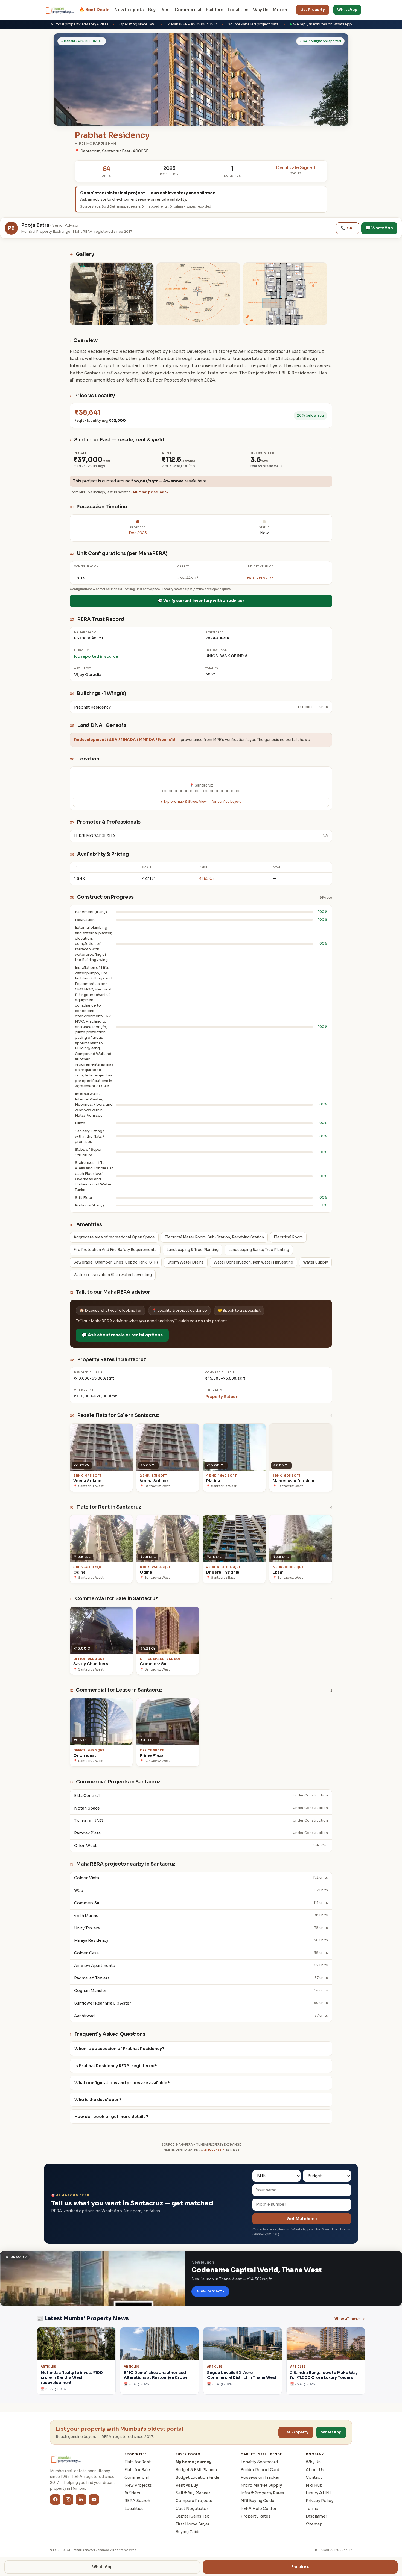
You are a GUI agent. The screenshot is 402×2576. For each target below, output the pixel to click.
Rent (165, 10)
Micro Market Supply (261, 2485)
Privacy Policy (320, 2501)
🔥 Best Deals (94, 10)
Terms (312, 2509)
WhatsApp (347, 10)
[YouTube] (94, 2500)
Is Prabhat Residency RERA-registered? (116, 2066)
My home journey (193, 2462)
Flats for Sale (137, 2470)
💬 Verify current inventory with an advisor (201, 601)
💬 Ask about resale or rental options (122, 1335)
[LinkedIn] (81, 2500)
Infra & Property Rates (262, 2493)
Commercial (188, 10)
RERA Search (137, 2501)
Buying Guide (188, 2532)
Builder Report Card (260, 2470)
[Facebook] (55, 2500)
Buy (152, 10)
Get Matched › (302, 2219)
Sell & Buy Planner (193, 2493)
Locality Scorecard (259, 2462)
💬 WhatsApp (379, 228)
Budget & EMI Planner (196, 2470)
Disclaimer (316, 2516)
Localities (238, 10)
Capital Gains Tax (192, 2516)
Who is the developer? (98, 2100)
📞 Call (348, 228)
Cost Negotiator (192, 2509)
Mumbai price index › (152, 492)
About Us (315, 2470)
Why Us (261, 10)
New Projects (129, 10)
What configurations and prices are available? (122, 2083)
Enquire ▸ (300, 2567)
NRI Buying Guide (257, 2501)
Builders (215, 10)
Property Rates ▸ (222, 1397)
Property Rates (256, 2516)
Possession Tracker (260, 2477)
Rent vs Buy (187, 2485)
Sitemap (314, 2524)
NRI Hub (314, 2485)
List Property (313, 10)
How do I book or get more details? (111, 2117)
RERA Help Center (259, 2509)
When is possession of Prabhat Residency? (119, 2049)
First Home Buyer (193, 2524)
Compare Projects (194, 2501)
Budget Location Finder (198, 2477)
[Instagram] (68, 2500)
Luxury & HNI (318, 2493)
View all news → (350, 2319)
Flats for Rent (138, 2462)
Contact (314, 2477)
